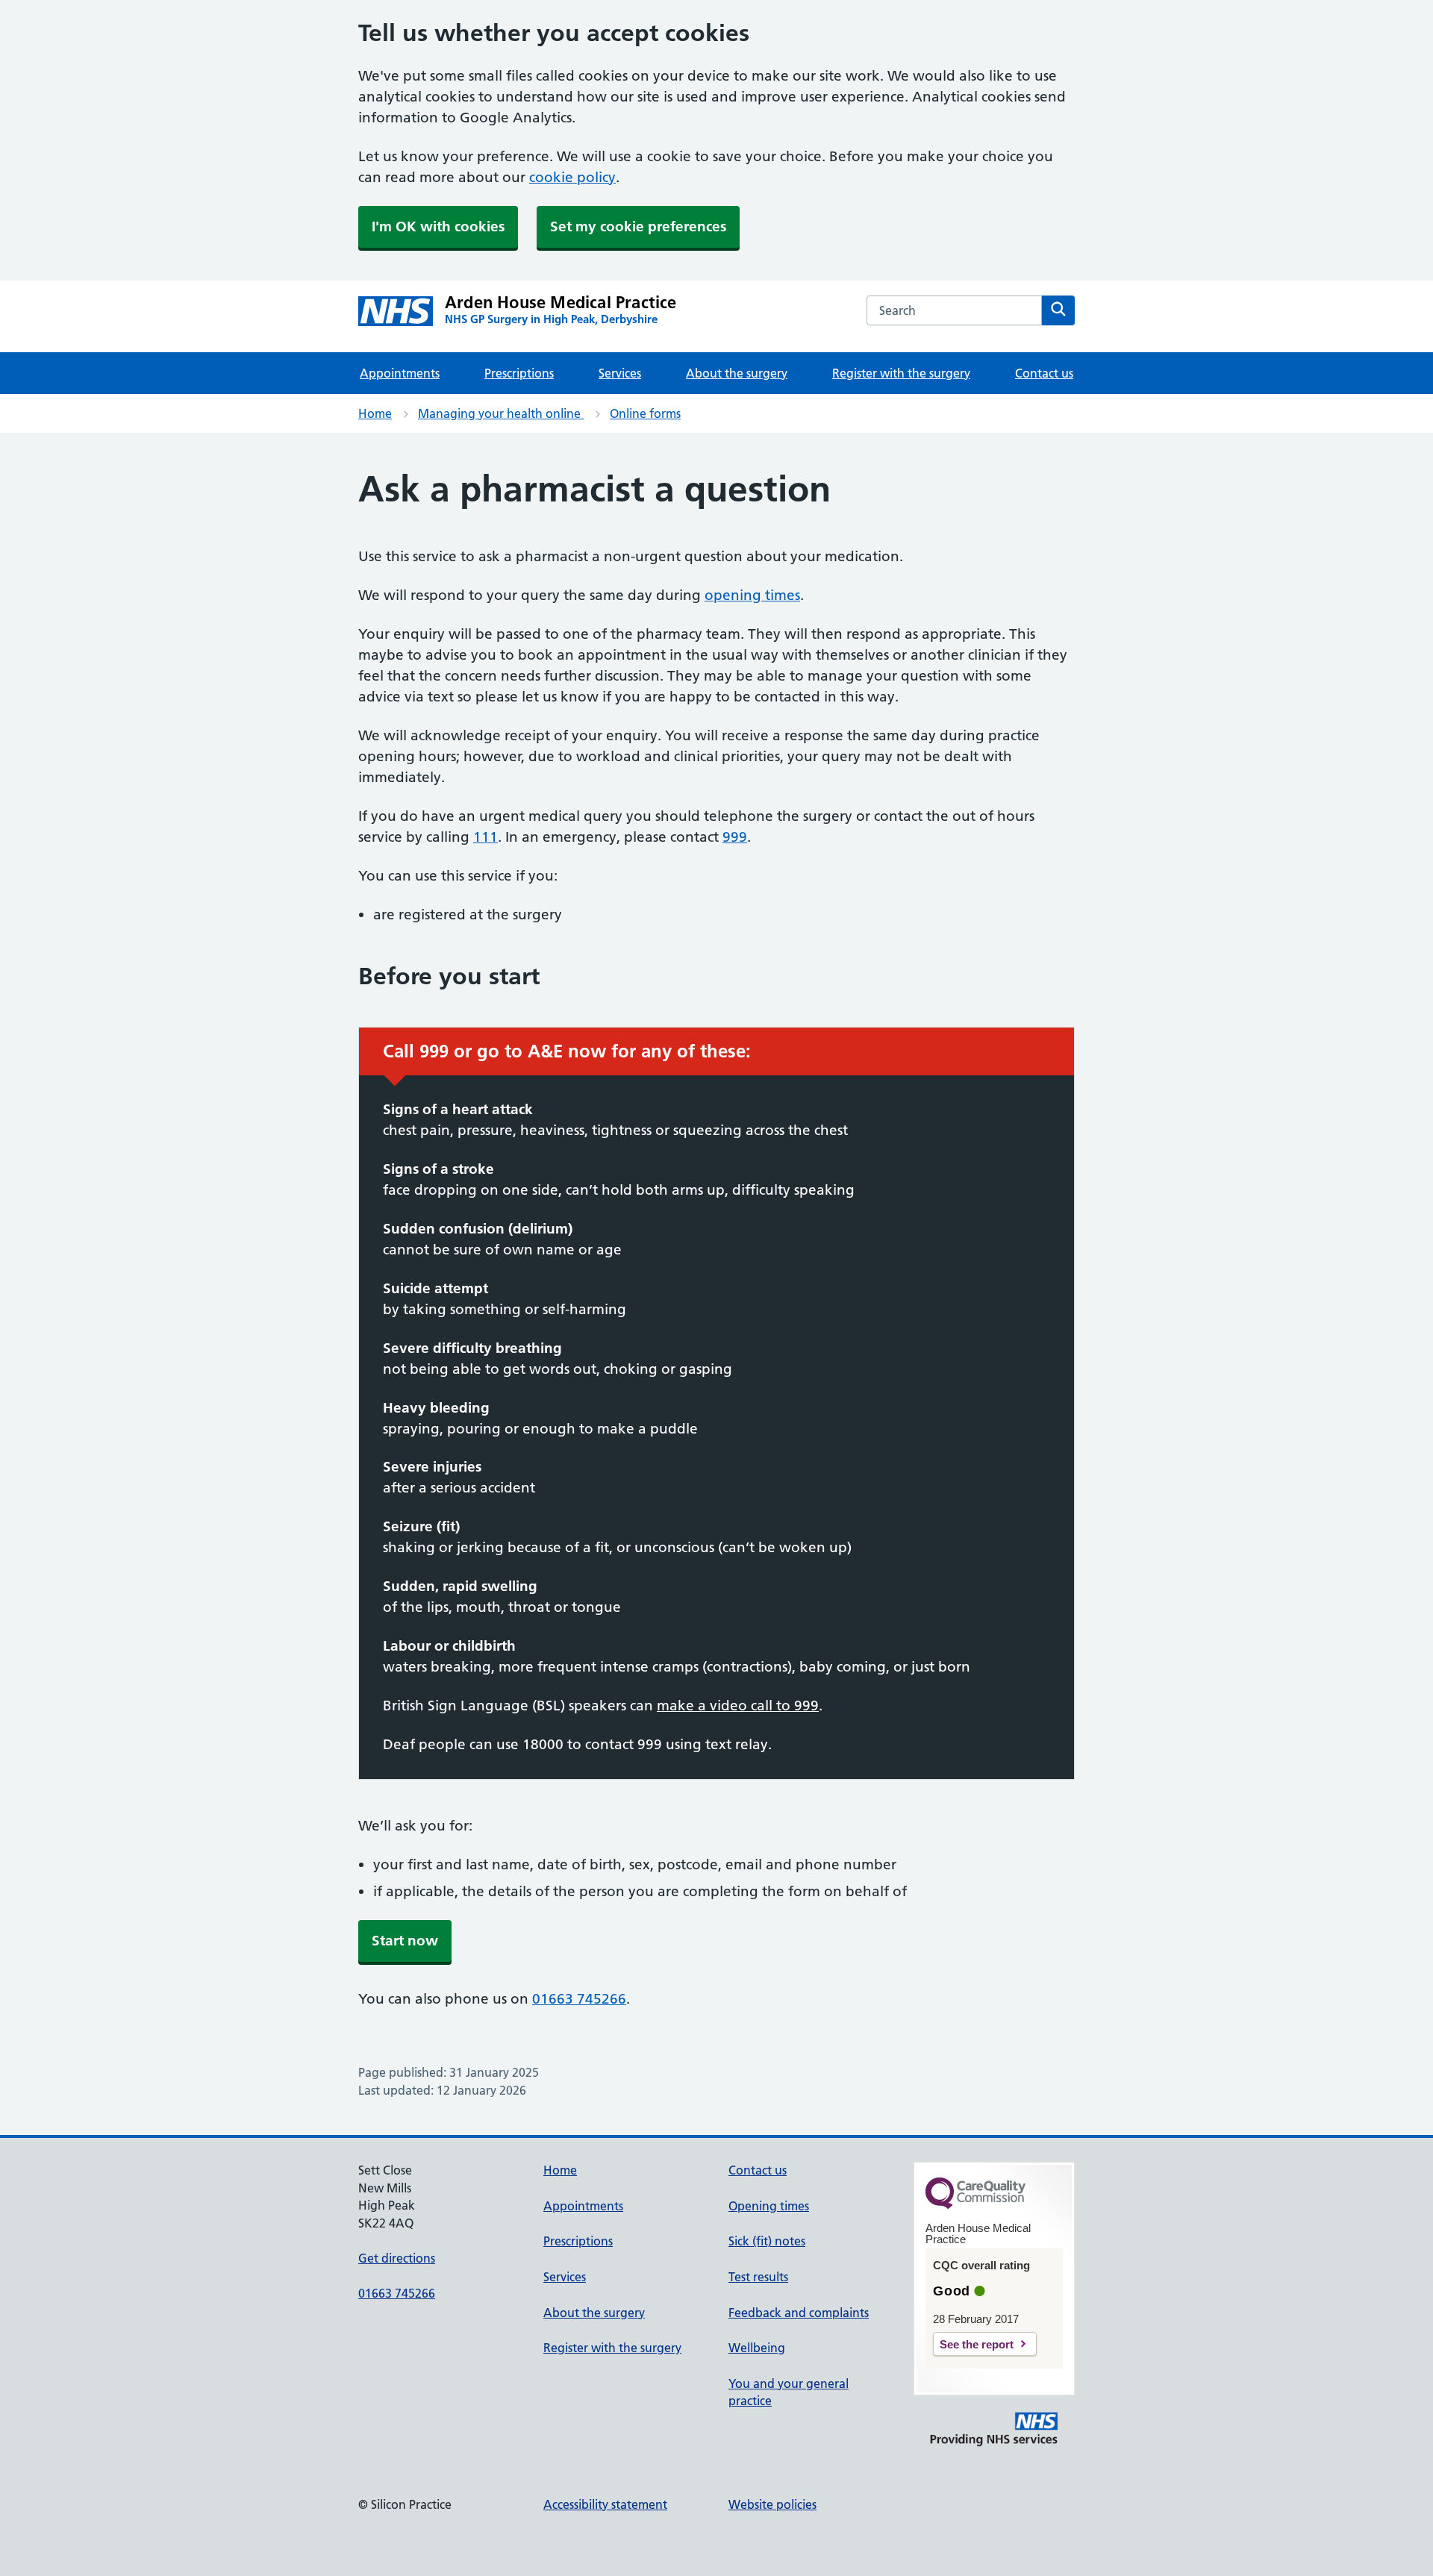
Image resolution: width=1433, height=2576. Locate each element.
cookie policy (572, 177)
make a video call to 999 (738, 1706)
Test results (758, 2277)
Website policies (772, 2504)
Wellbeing (757, 2348)
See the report (977, 2344)
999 (735, 837)
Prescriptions (519, 373)
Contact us (1044, 373)
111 (486, 837)
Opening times (769, 2206)
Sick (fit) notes (767, 2241)
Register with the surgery (901, 373)
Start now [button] (405, 1941)
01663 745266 (579, 1999)
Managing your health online (501, 413)
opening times (752, 595)
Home (375, 413)
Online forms (645, 413)
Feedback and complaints (799, 2313)
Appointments (400, 373)
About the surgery (737, 373)
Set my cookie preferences (638, 226)
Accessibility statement (605, 2504)
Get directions (397, 2258)
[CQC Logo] (975, 2205)
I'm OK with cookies (438, 226)
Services (620, 373)
